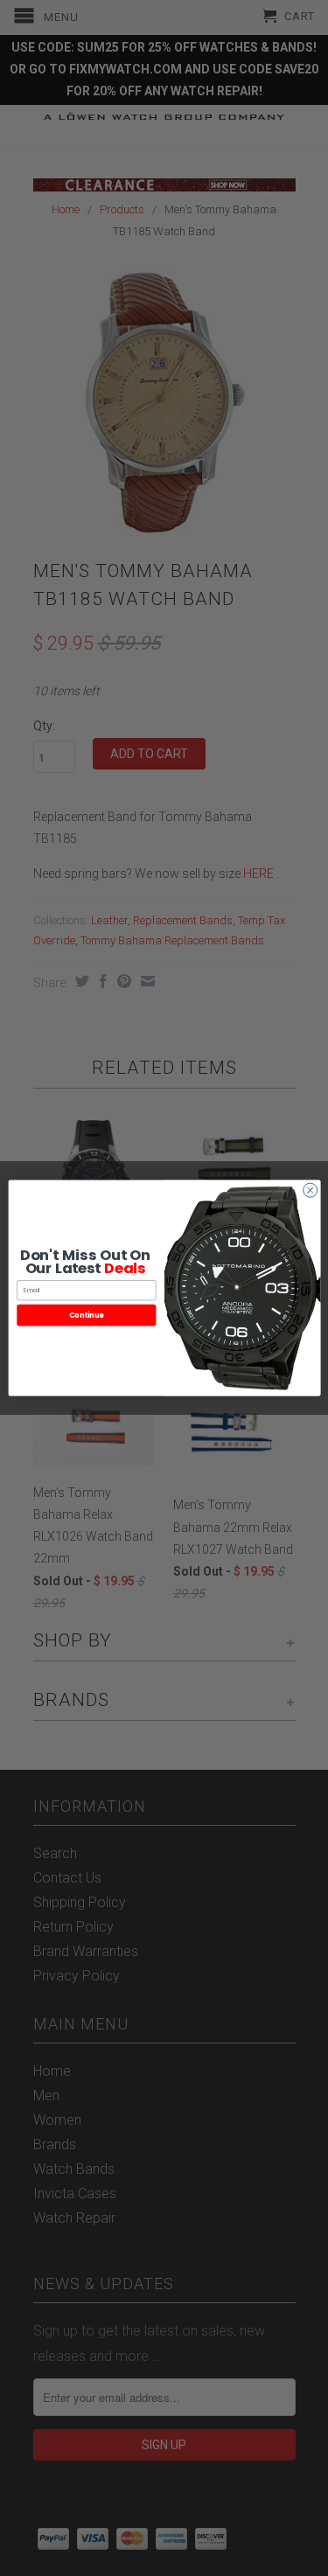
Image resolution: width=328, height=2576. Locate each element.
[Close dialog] (310, 1190)
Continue (86, 1315)
